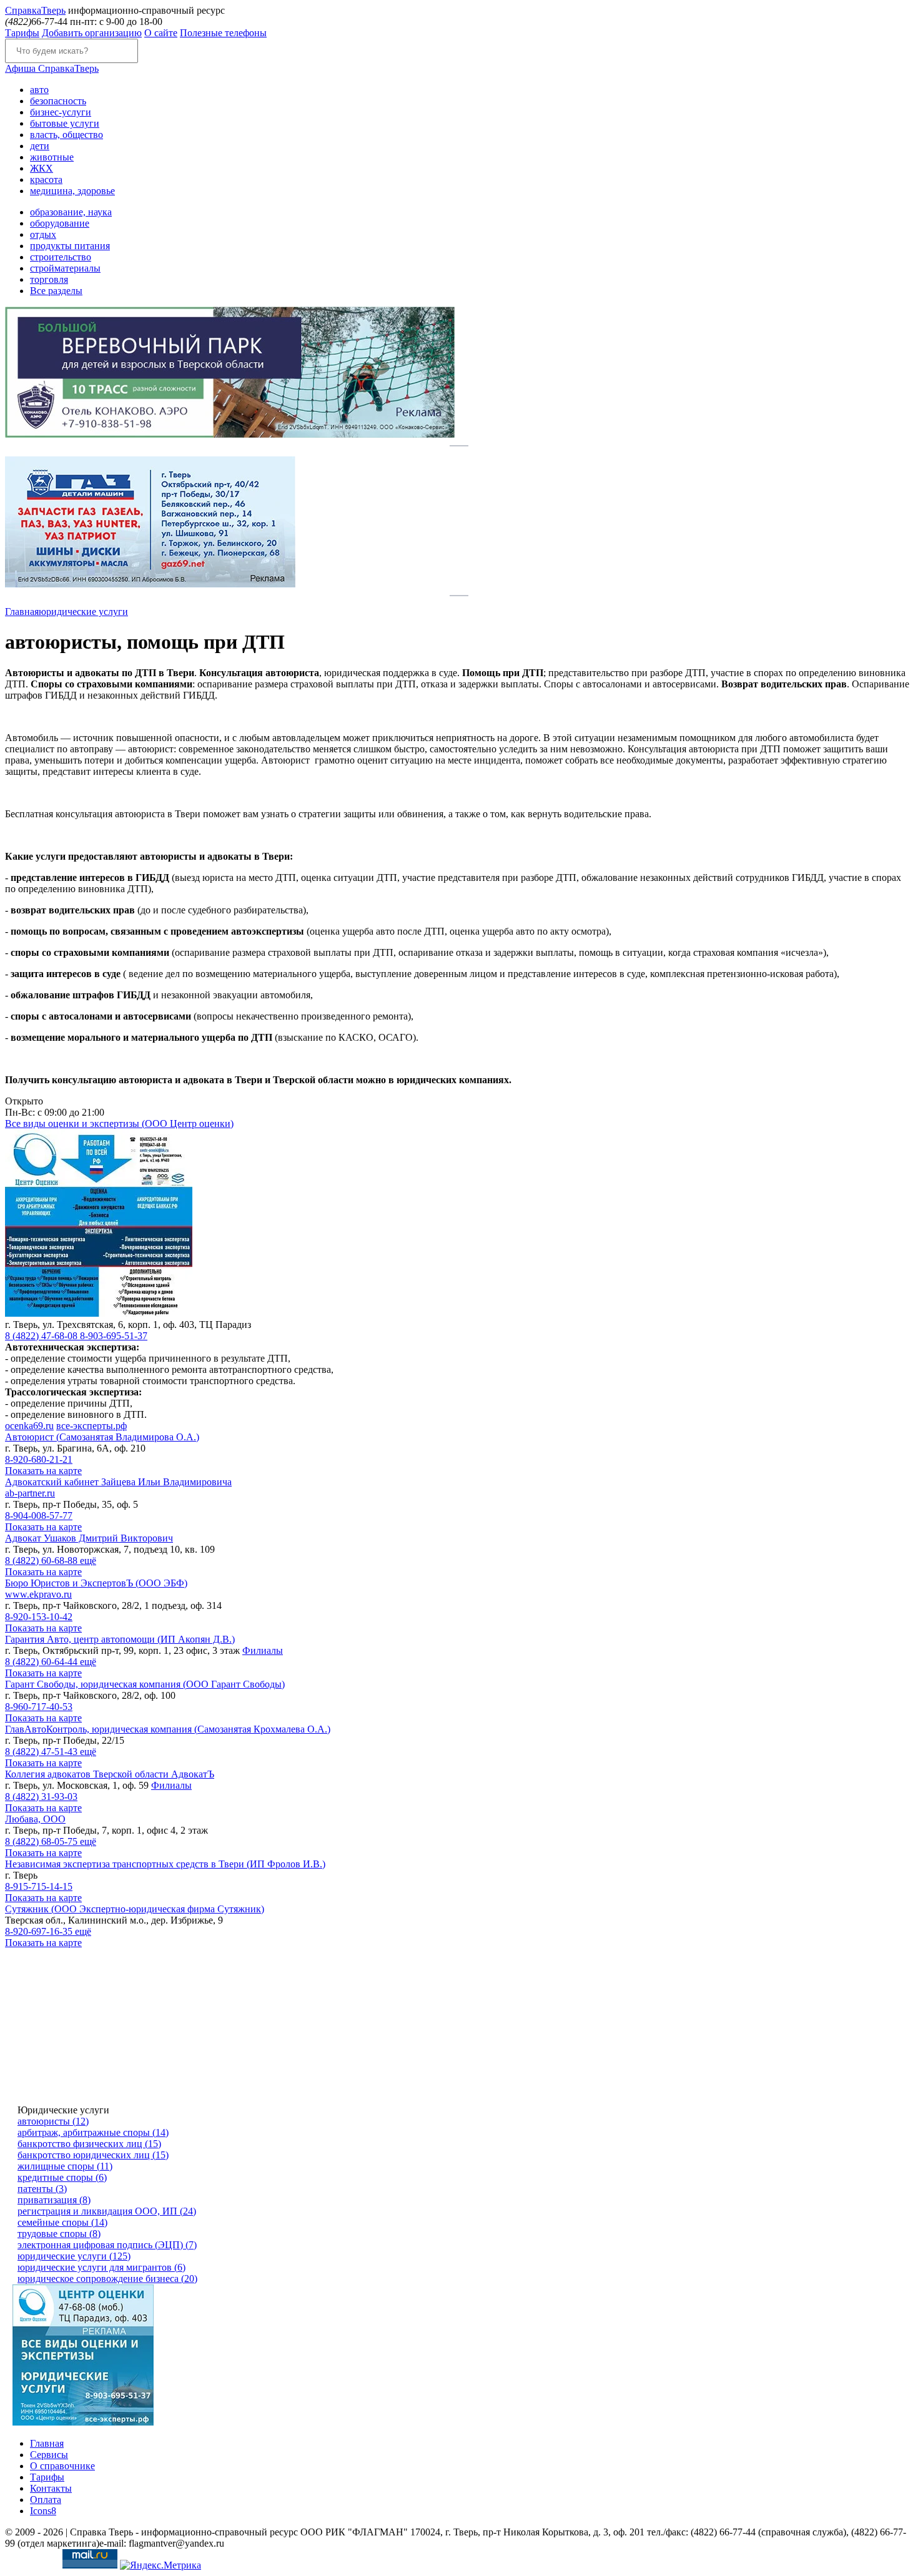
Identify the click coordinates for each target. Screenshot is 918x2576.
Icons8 (43, 2511)
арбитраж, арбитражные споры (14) (93, 2132)
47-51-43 (42, 1752)
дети (40, 146)
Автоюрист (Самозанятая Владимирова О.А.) (102, 1437)
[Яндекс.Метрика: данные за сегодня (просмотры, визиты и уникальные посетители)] (160, 2565)
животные (52, 157)
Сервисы (49, 2455)
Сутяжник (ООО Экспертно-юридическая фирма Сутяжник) (135, 1909)
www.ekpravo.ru (38, 1594)
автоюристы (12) (53, 2121)
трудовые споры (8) (59, 2234)
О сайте (161, 33)
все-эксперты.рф (91, 1426)
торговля (49, 279)
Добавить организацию (92, 33)
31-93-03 (41, 1797)
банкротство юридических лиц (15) (93, 2155)
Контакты (51, 2488)
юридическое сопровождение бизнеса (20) (107, 2279)
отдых (43, 234)
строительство (61, 257)
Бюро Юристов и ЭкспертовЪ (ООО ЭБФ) (96, 1583)
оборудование (60, 223)
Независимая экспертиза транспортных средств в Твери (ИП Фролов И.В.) (165, 1864)
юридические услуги (83, 612)
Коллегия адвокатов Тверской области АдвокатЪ (110, 1774)
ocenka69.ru (29, 1426)
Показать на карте (43, 1471)
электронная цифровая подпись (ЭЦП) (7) (107, 2245)
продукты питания (70, 246)
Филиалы (263, 1650)
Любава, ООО (35, 1819)
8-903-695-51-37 (114, 1336)
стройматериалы (65, 268)
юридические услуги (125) (74, 2256)
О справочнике (62, 2466)
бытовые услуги (65, 123)
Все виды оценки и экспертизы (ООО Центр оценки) (119, 1123)
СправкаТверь (52, 68)
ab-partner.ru (30, 1493)
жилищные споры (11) (65, 2166)
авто (39, 90)
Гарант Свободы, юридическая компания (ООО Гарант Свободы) (145, 1684)
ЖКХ (42, 168)
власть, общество (67, 135)
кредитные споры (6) (62, 2177)
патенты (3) (42, 2189)
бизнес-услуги (61, 112)
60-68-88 (42, 1561)
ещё (88, 1561)
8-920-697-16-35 (40, 1931)
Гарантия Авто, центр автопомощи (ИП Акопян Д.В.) (120, 1639)
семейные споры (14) (62, 2222)
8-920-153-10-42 (39, 1617)
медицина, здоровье (72, 191)
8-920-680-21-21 (39, 1459)
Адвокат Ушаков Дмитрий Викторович (89, 1538)
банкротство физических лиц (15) (89, 2144)
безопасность (58, 101)
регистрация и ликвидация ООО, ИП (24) (107, 2211)
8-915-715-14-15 (39, 1886)
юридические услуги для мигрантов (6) (101, 2267)
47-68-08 (42, 1336)
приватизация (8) (54, 2200)
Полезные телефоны (223, 33)
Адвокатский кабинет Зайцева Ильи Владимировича (118, 1482)
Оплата (46, 2500)
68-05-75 (42, 1841)
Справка (35, 10)
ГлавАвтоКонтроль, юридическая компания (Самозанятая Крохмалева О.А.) (168, 1729)
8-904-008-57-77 (39, 1516)
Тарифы (22, 33)
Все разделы (56, 291)
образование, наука (71, 212)
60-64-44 (42, 1662)
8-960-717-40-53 (39, 1707)
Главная (22, 612)
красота (46, 179)
